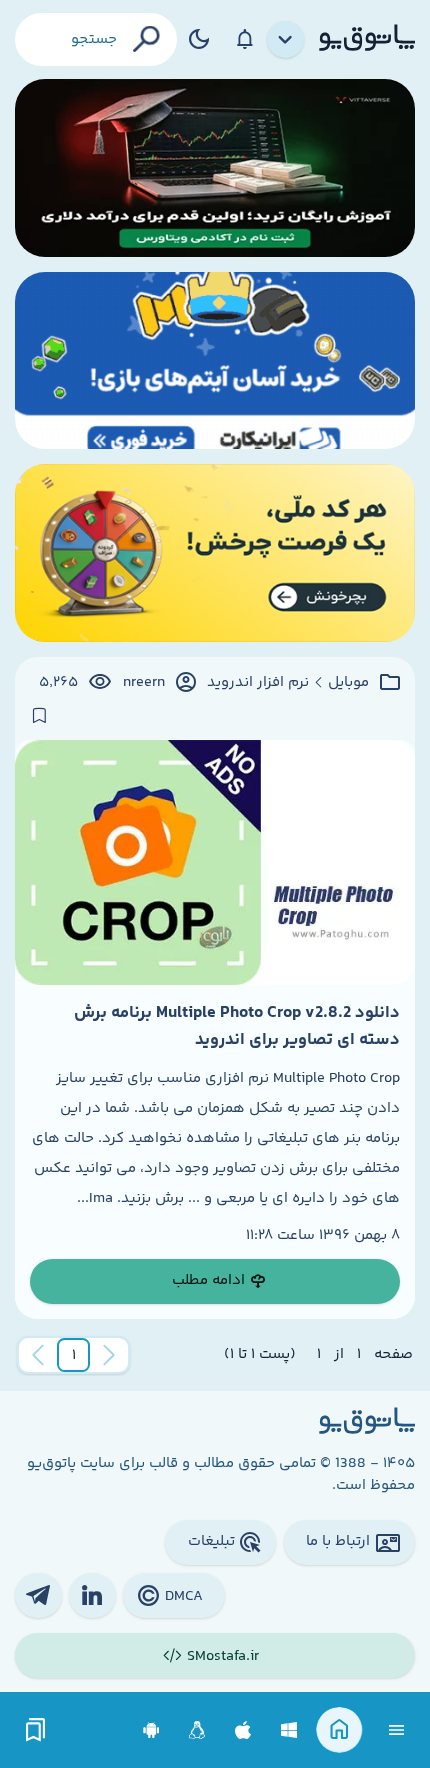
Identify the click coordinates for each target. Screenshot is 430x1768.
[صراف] (215, 553)
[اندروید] (151, 1730)
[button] (74, 1355)
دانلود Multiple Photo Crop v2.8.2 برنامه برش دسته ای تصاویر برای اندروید (237, 1026)
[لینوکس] (197, 1730)
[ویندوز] (289, 1730)
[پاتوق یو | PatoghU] (367, 39)
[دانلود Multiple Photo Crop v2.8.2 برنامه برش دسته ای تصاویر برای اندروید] (215, 863)
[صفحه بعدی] (38, 1355)
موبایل (348, 683)
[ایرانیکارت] (215, 361)
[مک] (243, 1730)
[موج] (215, 168)
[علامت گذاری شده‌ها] (36, 1730)
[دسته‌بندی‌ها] (286, 40)
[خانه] (339, 1730)
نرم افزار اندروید (258, 683)
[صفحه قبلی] (109, 1355)
